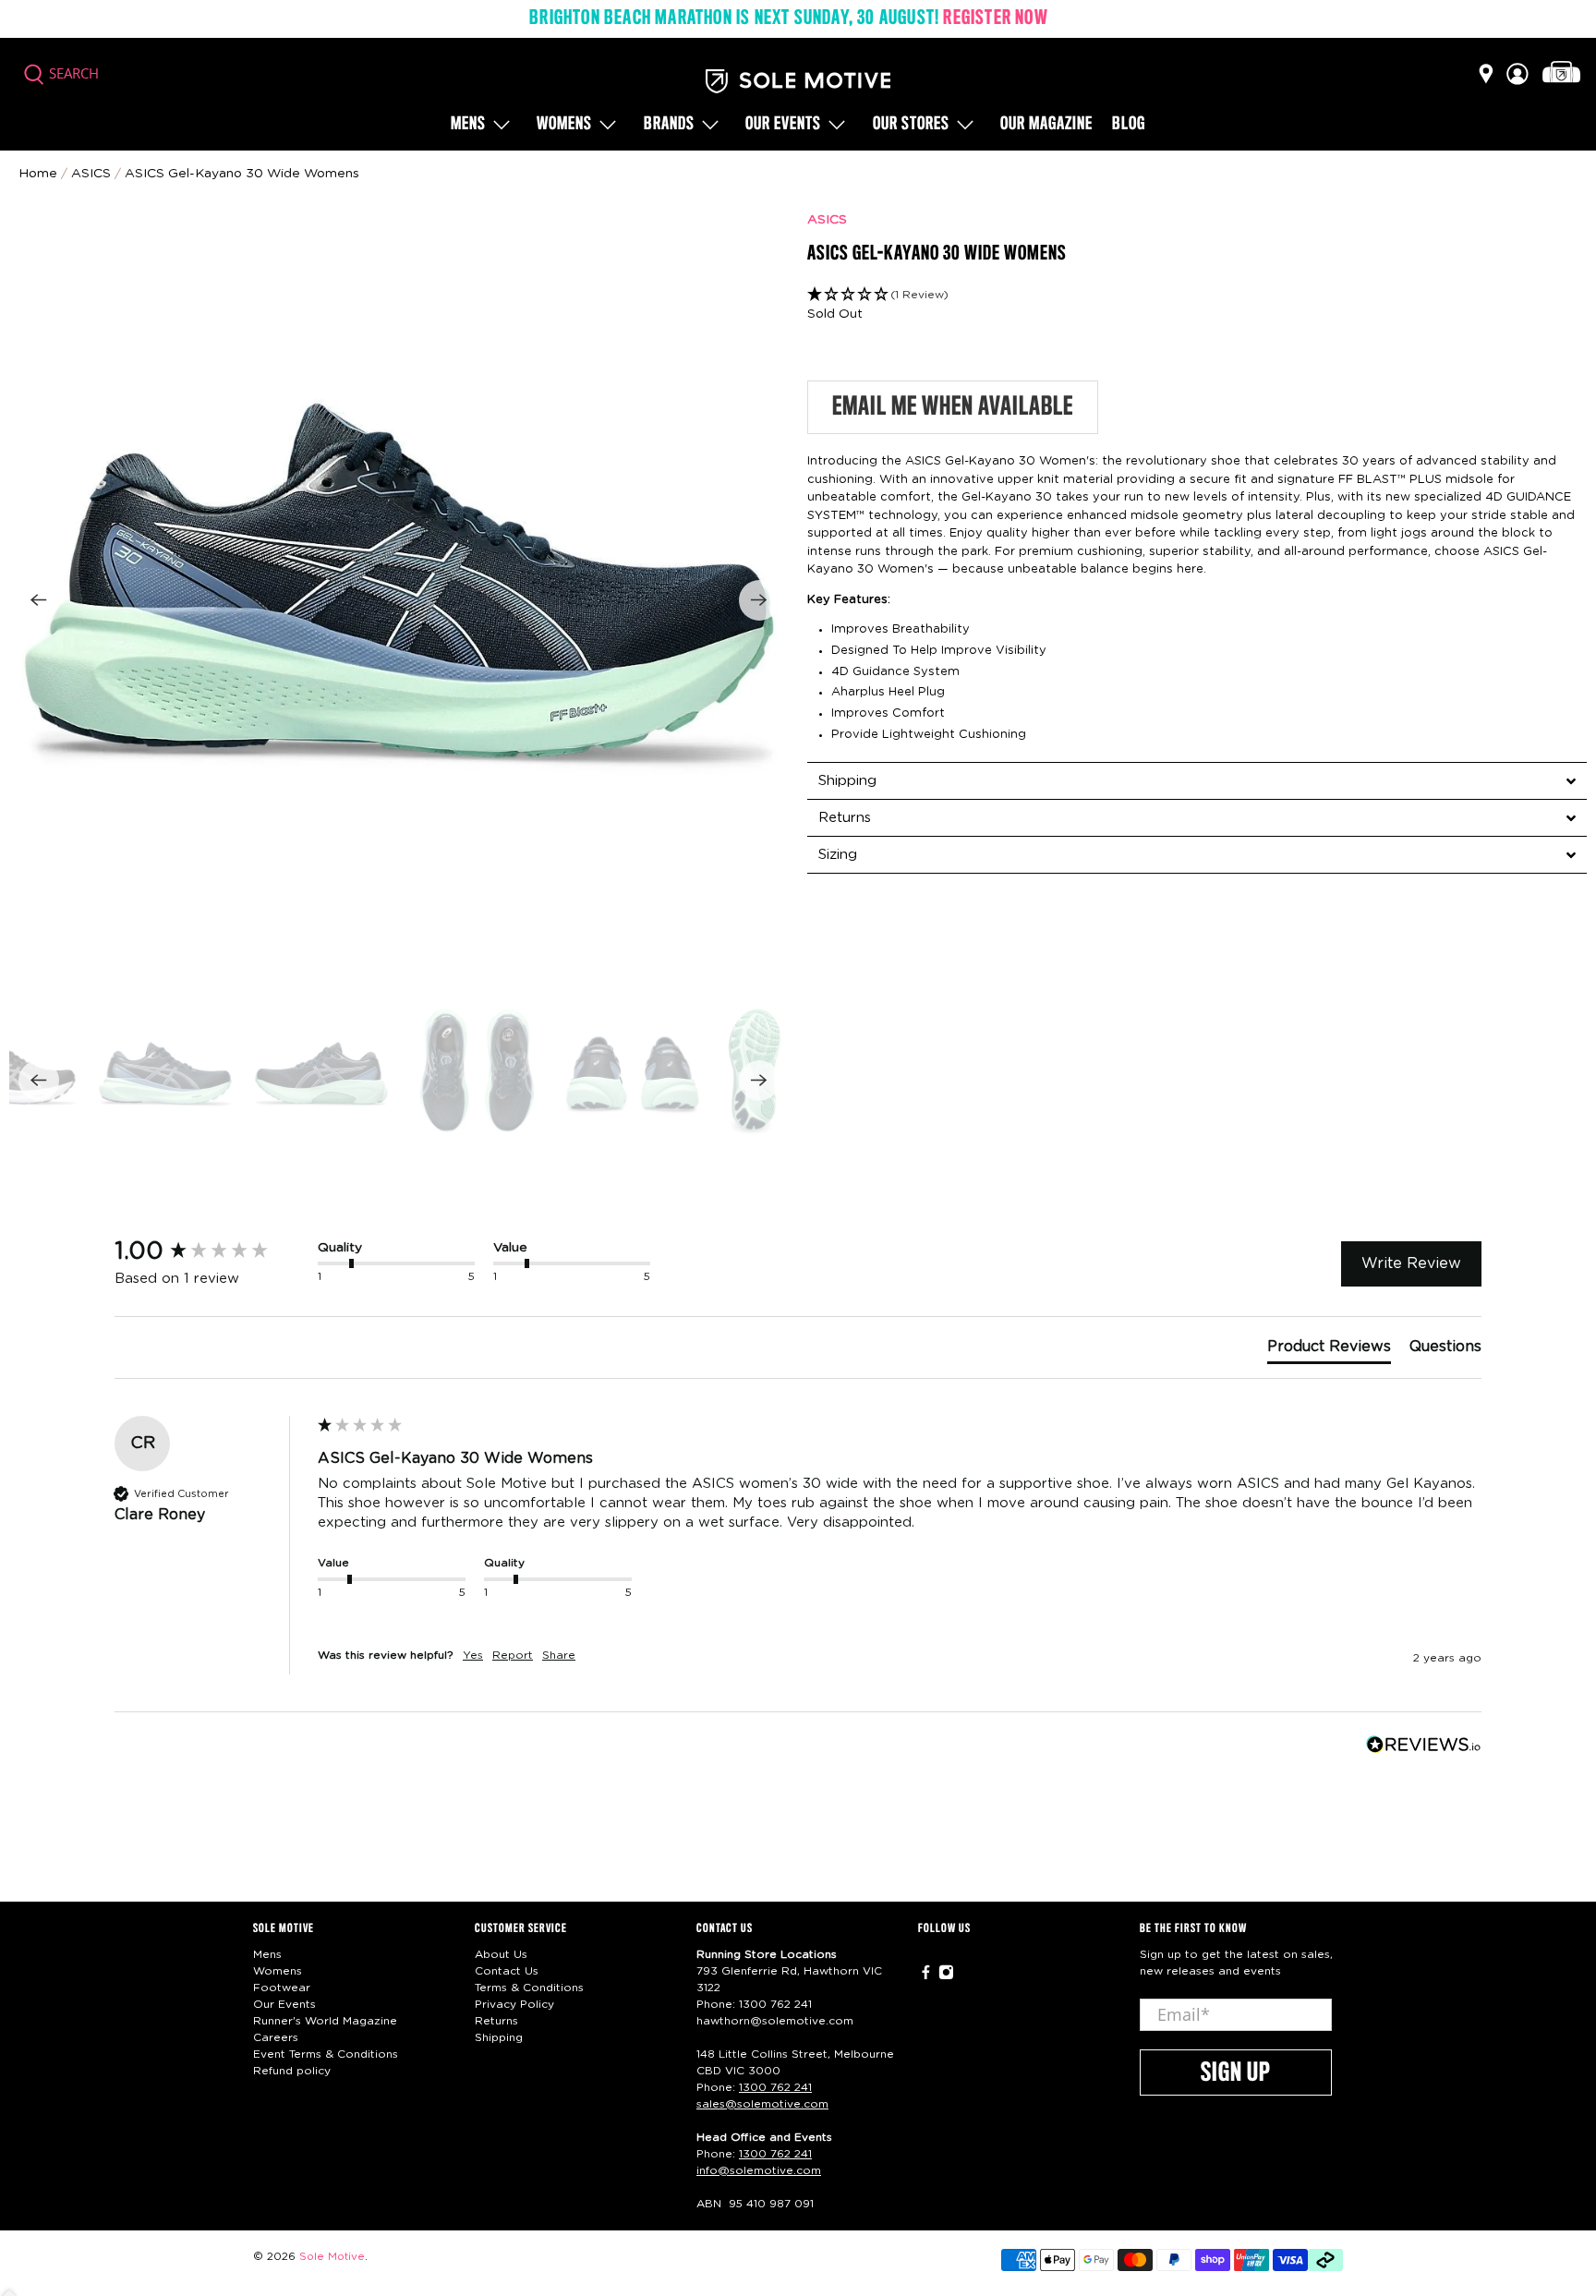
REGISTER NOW (995, 18)
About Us (501, 1954)
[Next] (759, 600)
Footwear (282, 1988)
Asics (91, 174)
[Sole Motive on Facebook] (926, 1976)
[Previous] (39, 600)
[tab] (1197, 780)
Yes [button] (473, 1655)
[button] (1197, 295)
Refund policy (292, 2071)
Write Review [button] (1411, 1263)
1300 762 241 (775, 2004)
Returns (496, 2021)
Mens (468, 125)
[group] (212, 1251)
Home (38, 174)
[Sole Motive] (798, 81)
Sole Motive (332, 2257)
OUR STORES (911, 125)
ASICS (827, 220)
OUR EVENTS (783, 125)
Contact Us (507, 1971)
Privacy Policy (514, 2004)
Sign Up (1236, 2073)
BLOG (1129, 125)
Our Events (284, 2004)
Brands (669, 125)
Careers (276, 2037)
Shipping (499, 2037)
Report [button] (513, 1655)
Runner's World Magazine (325, 2021)
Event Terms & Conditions (326, 2054)
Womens (564, 125)
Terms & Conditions (529, 1988)
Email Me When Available (953, 407)
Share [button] (559, 1655)
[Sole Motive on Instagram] (946, 1976)
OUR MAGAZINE (1046, 125)
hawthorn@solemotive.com (775, 2021)
